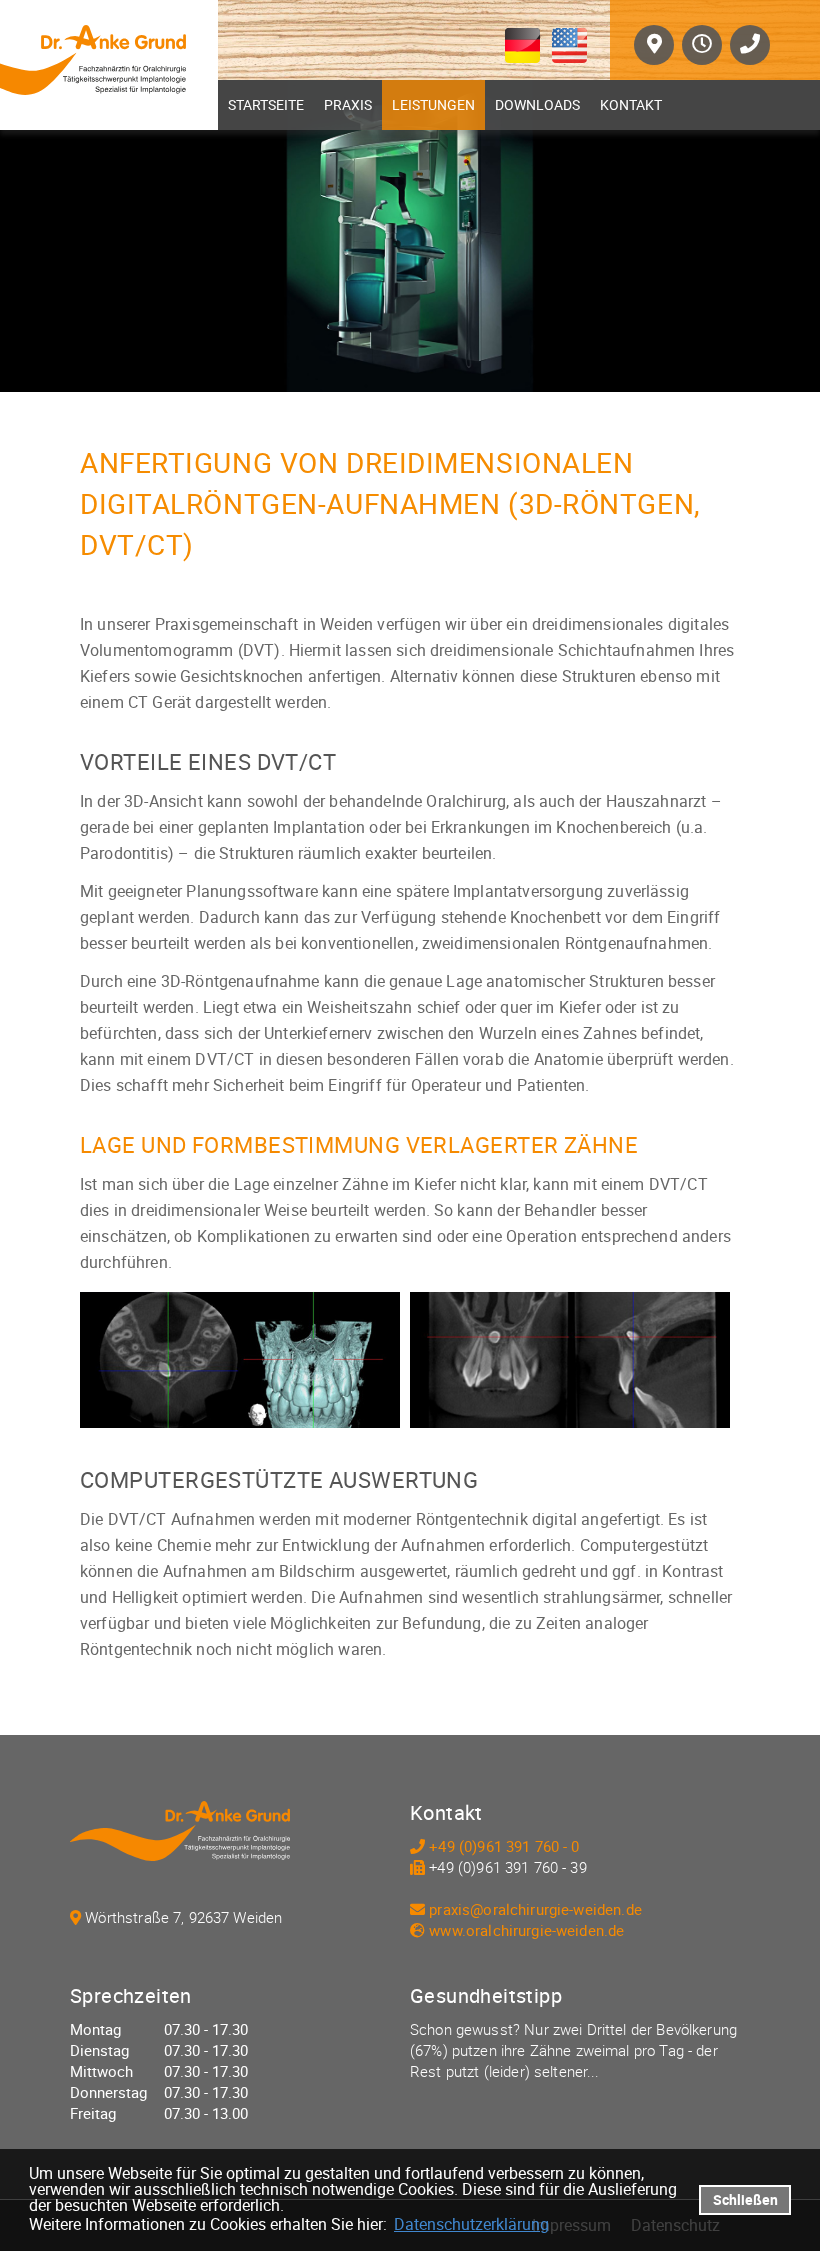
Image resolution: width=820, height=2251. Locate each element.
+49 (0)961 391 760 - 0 (504, 1846)
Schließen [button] (745, 2199)
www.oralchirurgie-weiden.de (526, 1930)
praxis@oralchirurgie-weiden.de (535, 1909)
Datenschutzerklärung (471, 2224)
